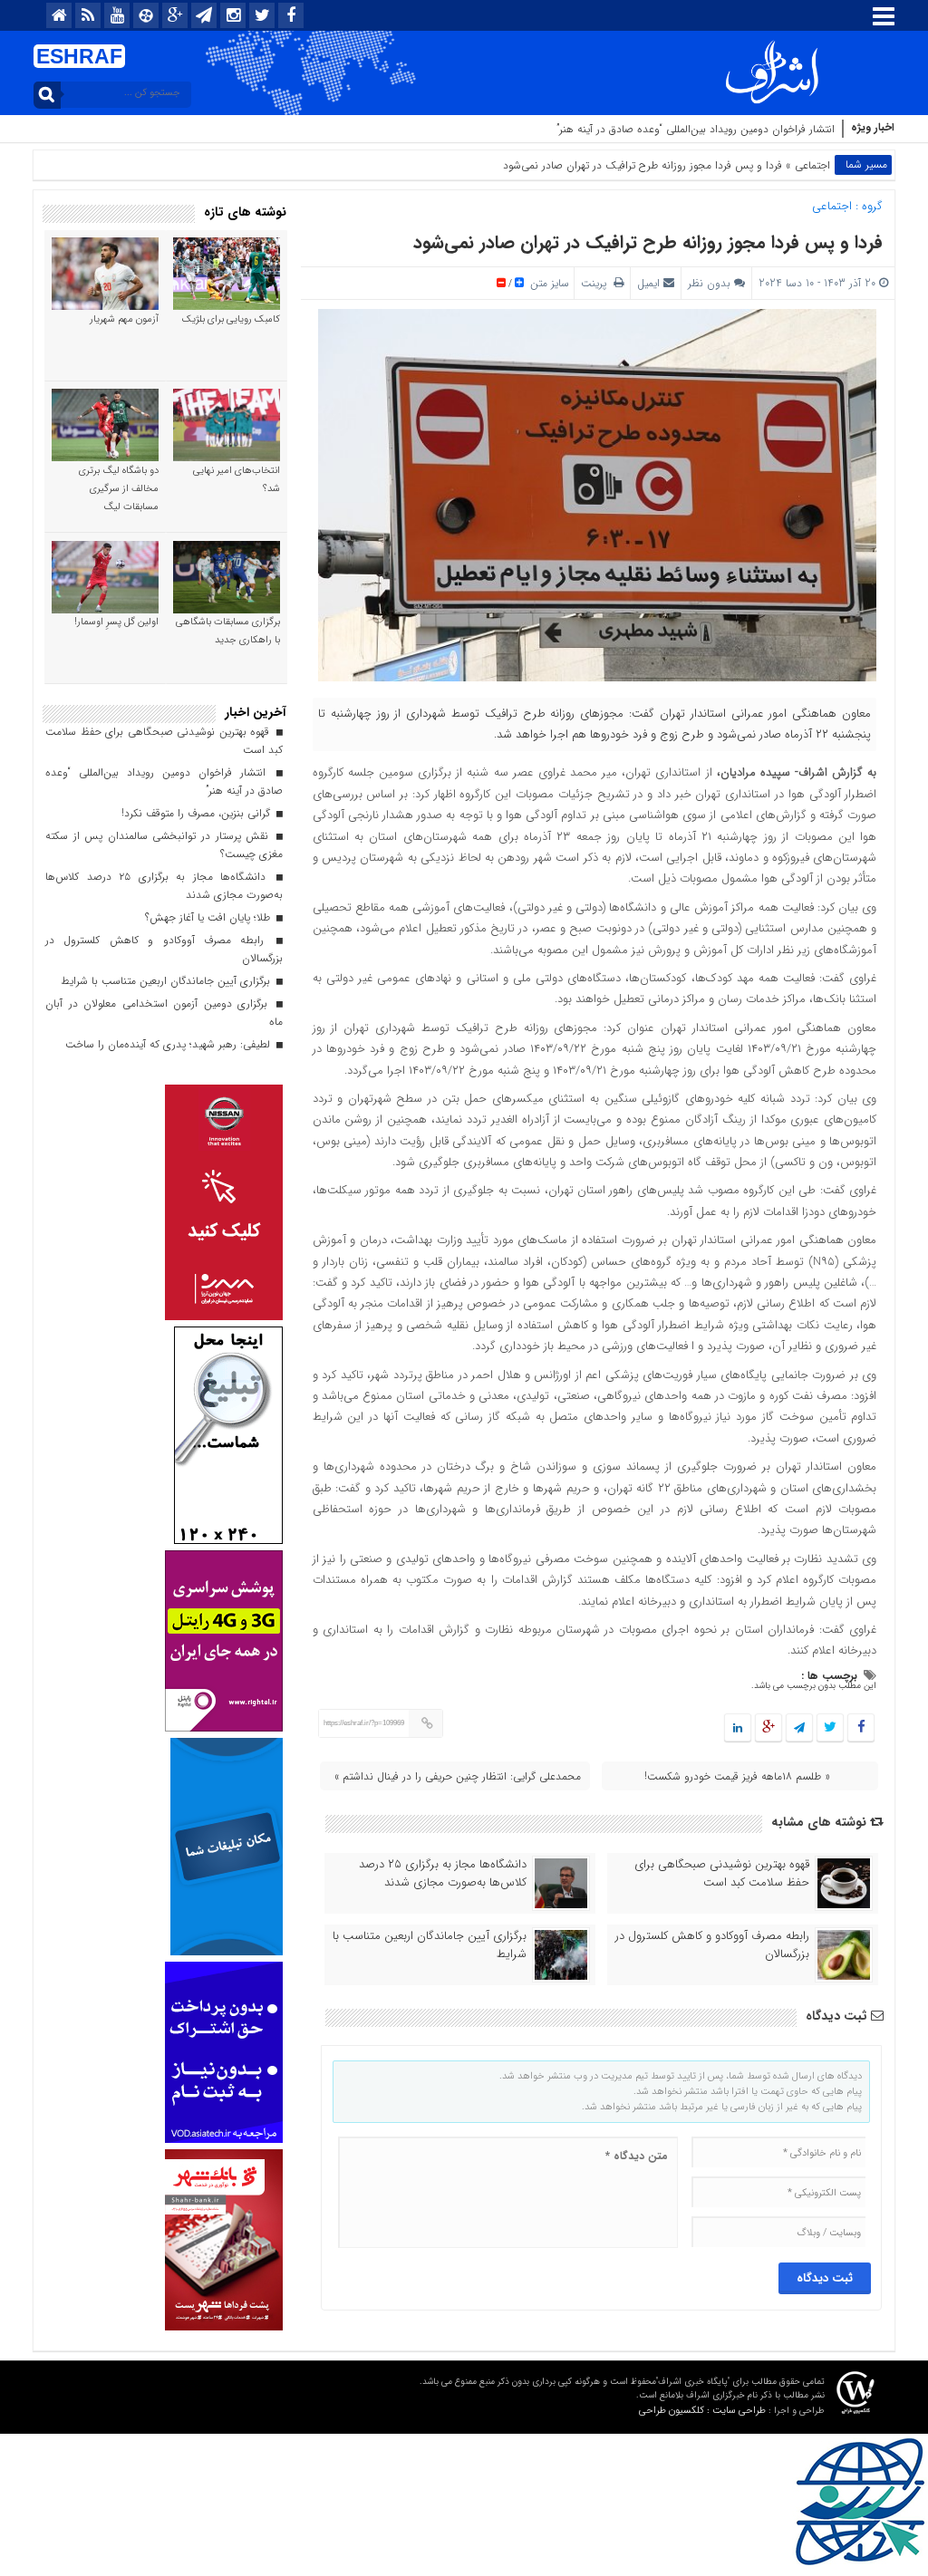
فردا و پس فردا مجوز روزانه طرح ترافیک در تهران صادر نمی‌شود (648, 242)
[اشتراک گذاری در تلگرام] (799, 1728)
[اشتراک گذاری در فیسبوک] (860, 1728)
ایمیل (648, 283)
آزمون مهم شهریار (124, 319)
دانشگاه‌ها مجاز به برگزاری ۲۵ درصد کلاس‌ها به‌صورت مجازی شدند (443, 1874)
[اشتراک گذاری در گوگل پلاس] (768, 1728)
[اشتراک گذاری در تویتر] (830, 1728)
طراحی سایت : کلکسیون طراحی (702, 2411)
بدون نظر (709, 283)
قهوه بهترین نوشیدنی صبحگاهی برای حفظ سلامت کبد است (722, 1874)
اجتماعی (812, 165)
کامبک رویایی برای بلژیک (231, 319)
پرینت (597, 283)
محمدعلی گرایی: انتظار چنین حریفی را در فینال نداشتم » (458, 1776)
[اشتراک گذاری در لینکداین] (738, 1728)
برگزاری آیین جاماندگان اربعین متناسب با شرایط (430, 1945)
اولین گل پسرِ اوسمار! (116, 622)
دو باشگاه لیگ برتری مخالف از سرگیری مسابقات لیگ (119, 489)
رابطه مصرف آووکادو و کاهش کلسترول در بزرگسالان (712, 1945)
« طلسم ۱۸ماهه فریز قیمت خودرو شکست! (737, 1776)
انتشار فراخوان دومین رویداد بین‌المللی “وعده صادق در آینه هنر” (696, 129)
